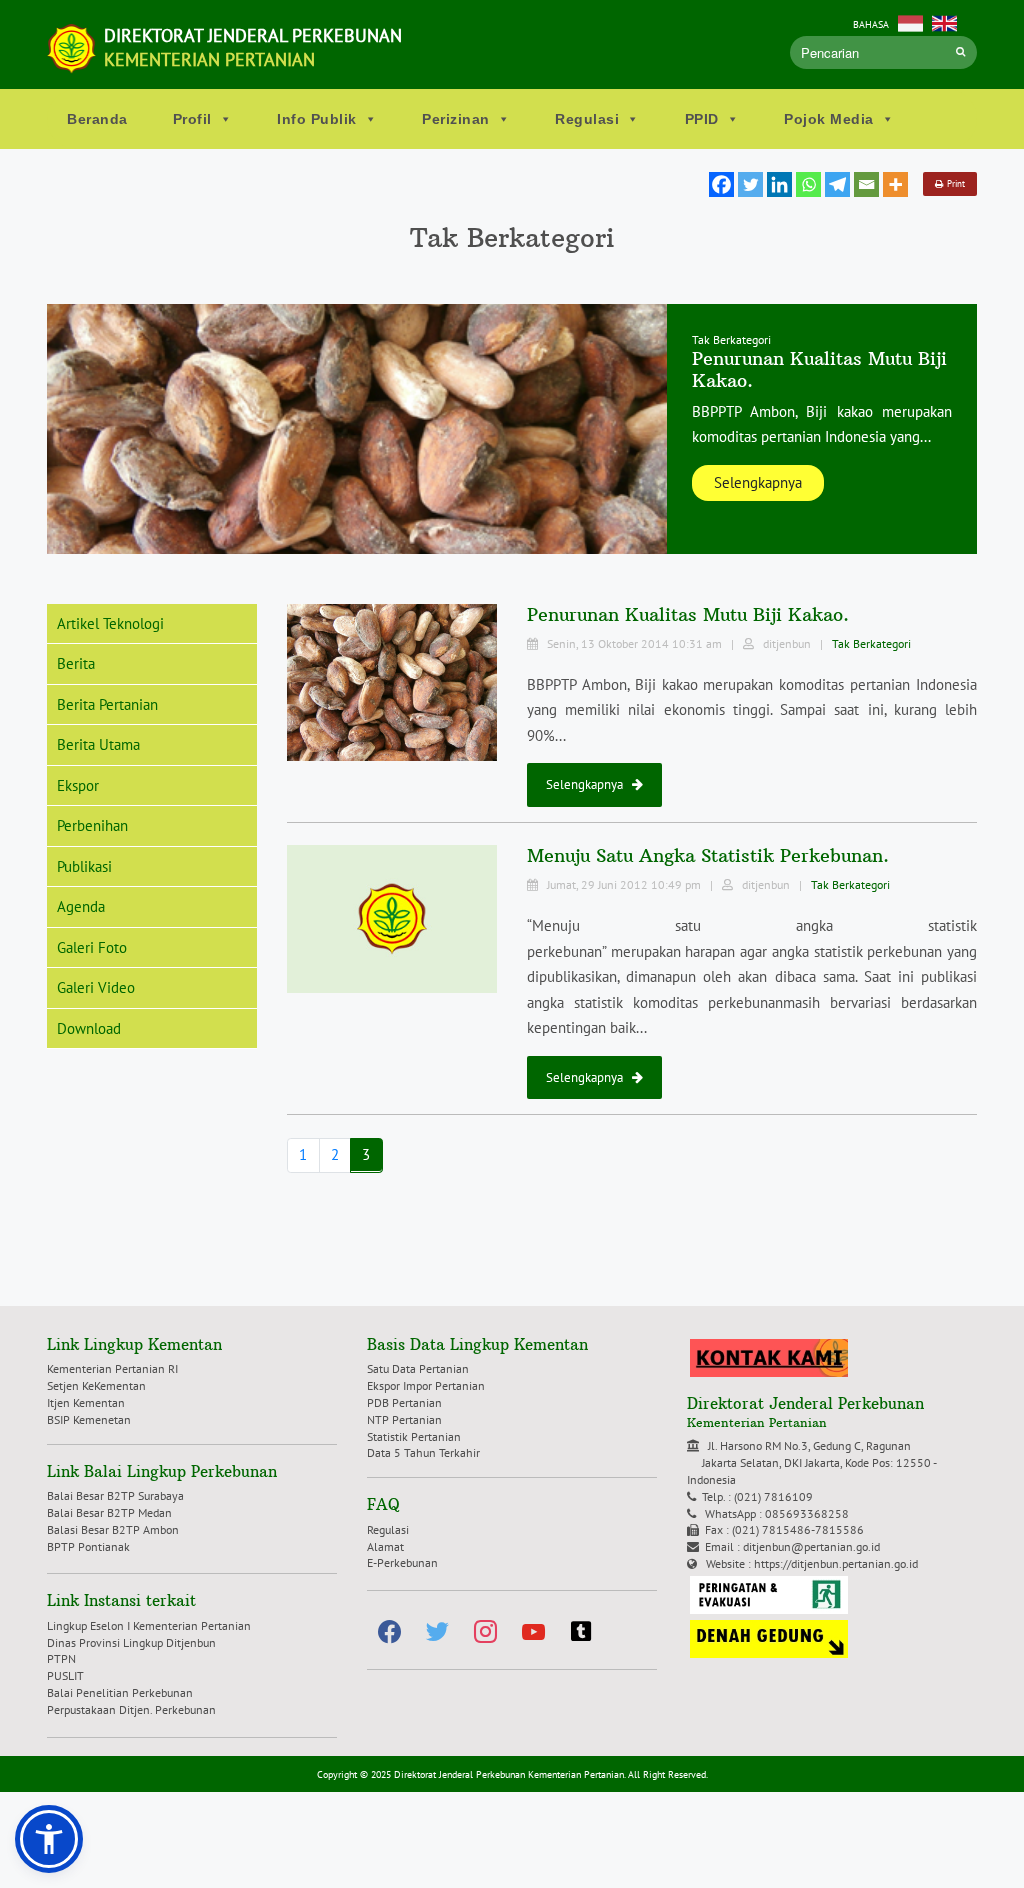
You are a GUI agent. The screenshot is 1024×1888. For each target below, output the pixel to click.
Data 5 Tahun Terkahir (423, 1452)
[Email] (866, 184)
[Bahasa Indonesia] (910, 21)
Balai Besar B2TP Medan (109, 1512)
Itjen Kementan (86, 1402)
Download (89, 1028)
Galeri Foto (92, 947)
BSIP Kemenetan (89, 1419)
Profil (192, 119)
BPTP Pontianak (88, 1546)
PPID (702, 119)
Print (954, 183)
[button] (49, 1839)
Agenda (81, 906)
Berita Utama (98, 744)
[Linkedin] (779, 184)
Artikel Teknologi (110, 623)
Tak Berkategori (871, 643)
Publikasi (84, 866)
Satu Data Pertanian (418, 1368)
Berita (76, 663)
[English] (944, 21)
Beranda (97, 119)
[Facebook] (721, 184)
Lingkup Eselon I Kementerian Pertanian (149, 1625)
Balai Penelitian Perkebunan (120, 1692)
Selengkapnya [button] (758, 482)
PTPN (61, 1658)
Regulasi (587, 119)
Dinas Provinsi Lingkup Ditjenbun (131, 1642)
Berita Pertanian (107, 704)
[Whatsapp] (808, 184)
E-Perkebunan (402, 1562)
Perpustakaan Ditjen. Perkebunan (131, 1709)
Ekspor (78, 785)
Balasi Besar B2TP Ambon (113, 1529)
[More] (895, 184)
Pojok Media (829, 119)
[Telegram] (837, 184)
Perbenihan (92, 825)
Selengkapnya (589, 784)
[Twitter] (750, 184)
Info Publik (317, 119)
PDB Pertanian (404, 1402)
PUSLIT (65, 1675)
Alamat (385, 1546)
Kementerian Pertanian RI (112, 1368)
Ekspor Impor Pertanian (426, 1385)
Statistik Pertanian (414, 1436)
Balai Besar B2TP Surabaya (115, 1495)
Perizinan (456, 119)
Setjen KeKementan (96, 1385)
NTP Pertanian (404, 1419)
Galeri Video (96, 987)
